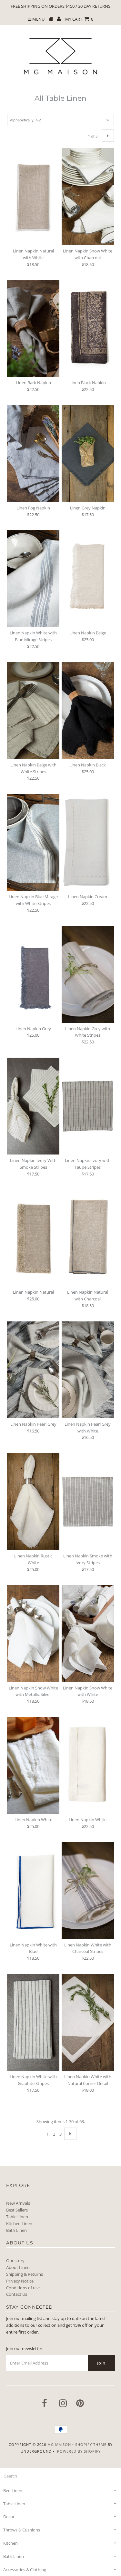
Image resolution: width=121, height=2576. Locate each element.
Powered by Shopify (79, 2451)
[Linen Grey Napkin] (88, 454)
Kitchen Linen (19, 2223)
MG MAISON (59, 2444)
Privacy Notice (20, 2281)
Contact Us (17, 2294)
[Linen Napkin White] (33, 1765)
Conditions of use (23, 2288)
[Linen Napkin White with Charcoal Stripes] (88, 1891)
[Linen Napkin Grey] (33, 974)
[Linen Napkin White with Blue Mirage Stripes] (33, 579)
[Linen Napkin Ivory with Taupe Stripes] (88, 1106)
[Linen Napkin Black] (88, 711)
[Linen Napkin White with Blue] (33, 1891)
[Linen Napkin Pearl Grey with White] (88, 1370)
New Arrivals (18, 2203)
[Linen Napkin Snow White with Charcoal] (88, 197)
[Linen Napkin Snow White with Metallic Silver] (33, 1634)
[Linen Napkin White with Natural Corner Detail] (88, 2022)
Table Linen (17, 2217)
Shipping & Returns (25, 2274)
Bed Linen (13, 2490)
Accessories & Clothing (25, 2570)
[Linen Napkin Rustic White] (33, 1502)
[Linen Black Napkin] (88, 328)
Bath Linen (16, 2230)
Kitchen (10, 2543)
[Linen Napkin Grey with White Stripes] (88, 974)
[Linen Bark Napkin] (33, 328)
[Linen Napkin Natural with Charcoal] (88, 1238)
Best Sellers (17, 2210)
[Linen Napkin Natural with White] (33, 197)
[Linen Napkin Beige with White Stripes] (33, 711)
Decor (9, 2517)
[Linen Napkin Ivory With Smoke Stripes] (33, 1106)
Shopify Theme (91, 2444)
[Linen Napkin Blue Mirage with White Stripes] (33, 842)
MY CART (79, 19)
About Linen (18, 2267)
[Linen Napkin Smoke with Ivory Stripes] (88, 1502)
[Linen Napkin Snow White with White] (88, 1634)
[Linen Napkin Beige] (88, 579)
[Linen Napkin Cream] (88, 842)
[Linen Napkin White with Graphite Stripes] (33, 2022)
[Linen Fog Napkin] (33, 454)
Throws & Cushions (22, 2530)
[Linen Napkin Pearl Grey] (33, 1370)
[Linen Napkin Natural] (33, 1238)
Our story (15, 2261)
